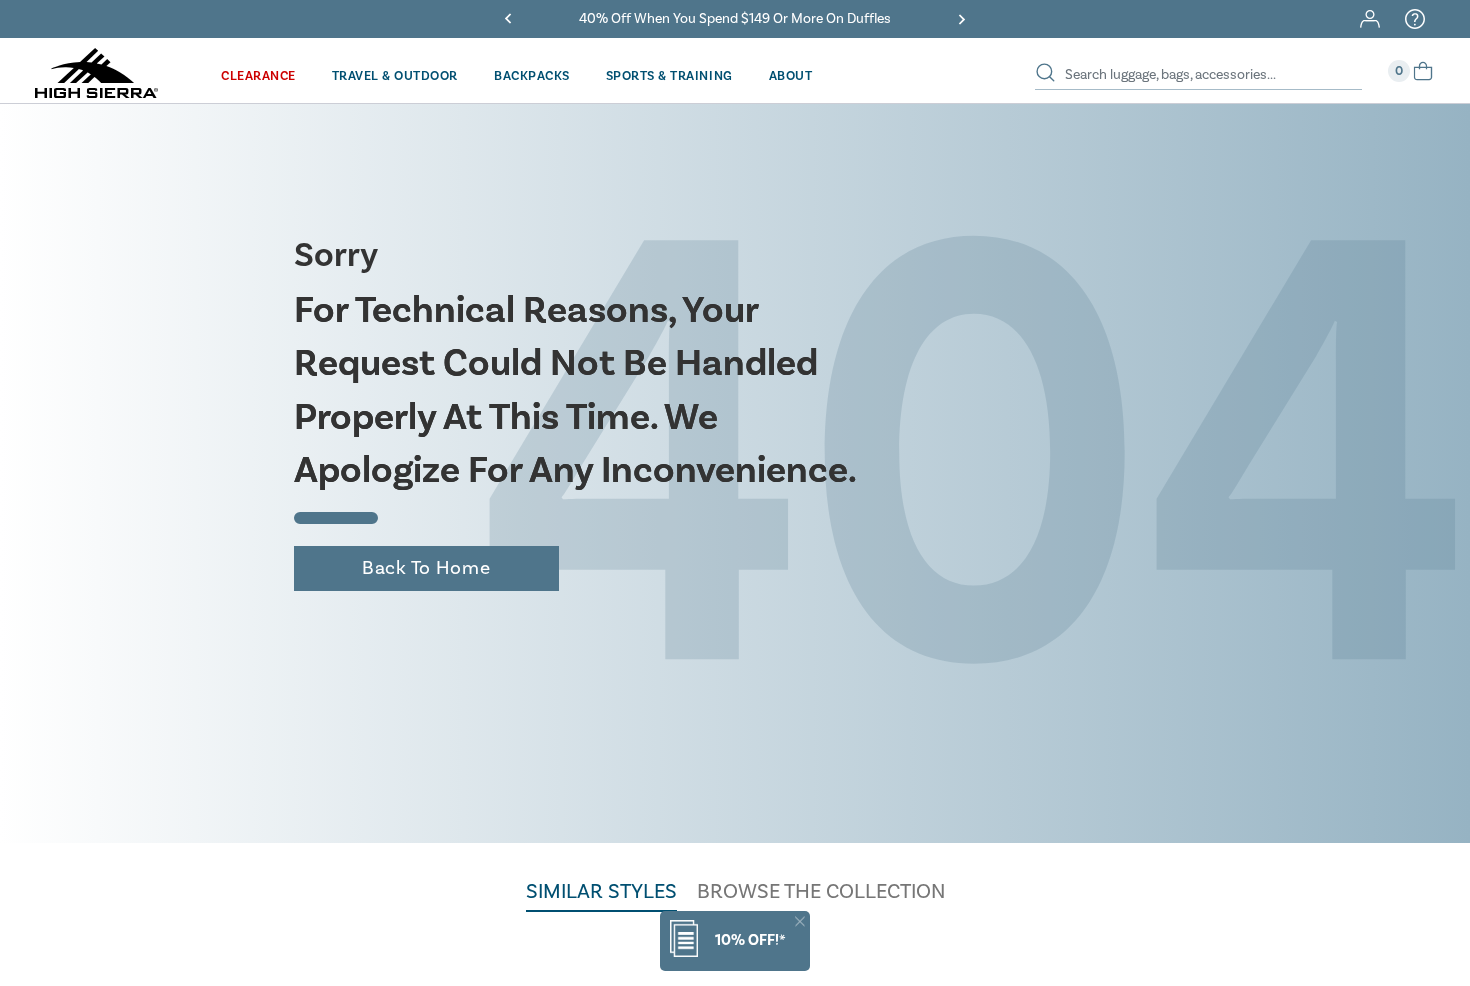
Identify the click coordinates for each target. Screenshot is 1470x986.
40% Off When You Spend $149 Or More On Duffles (735, 19)
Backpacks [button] (532, 76)
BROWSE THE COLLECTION (821, 891)
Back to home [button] (426, 568)
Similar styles (601, 891)
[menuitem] (258, 75)
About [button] (791, 76)
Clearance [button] (258, 76)
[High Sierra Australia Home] (97, 91)
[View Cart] (1423, 78)
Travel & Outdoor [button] (395, 76)
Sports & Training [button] (669, 76)
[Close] (800, 921)
